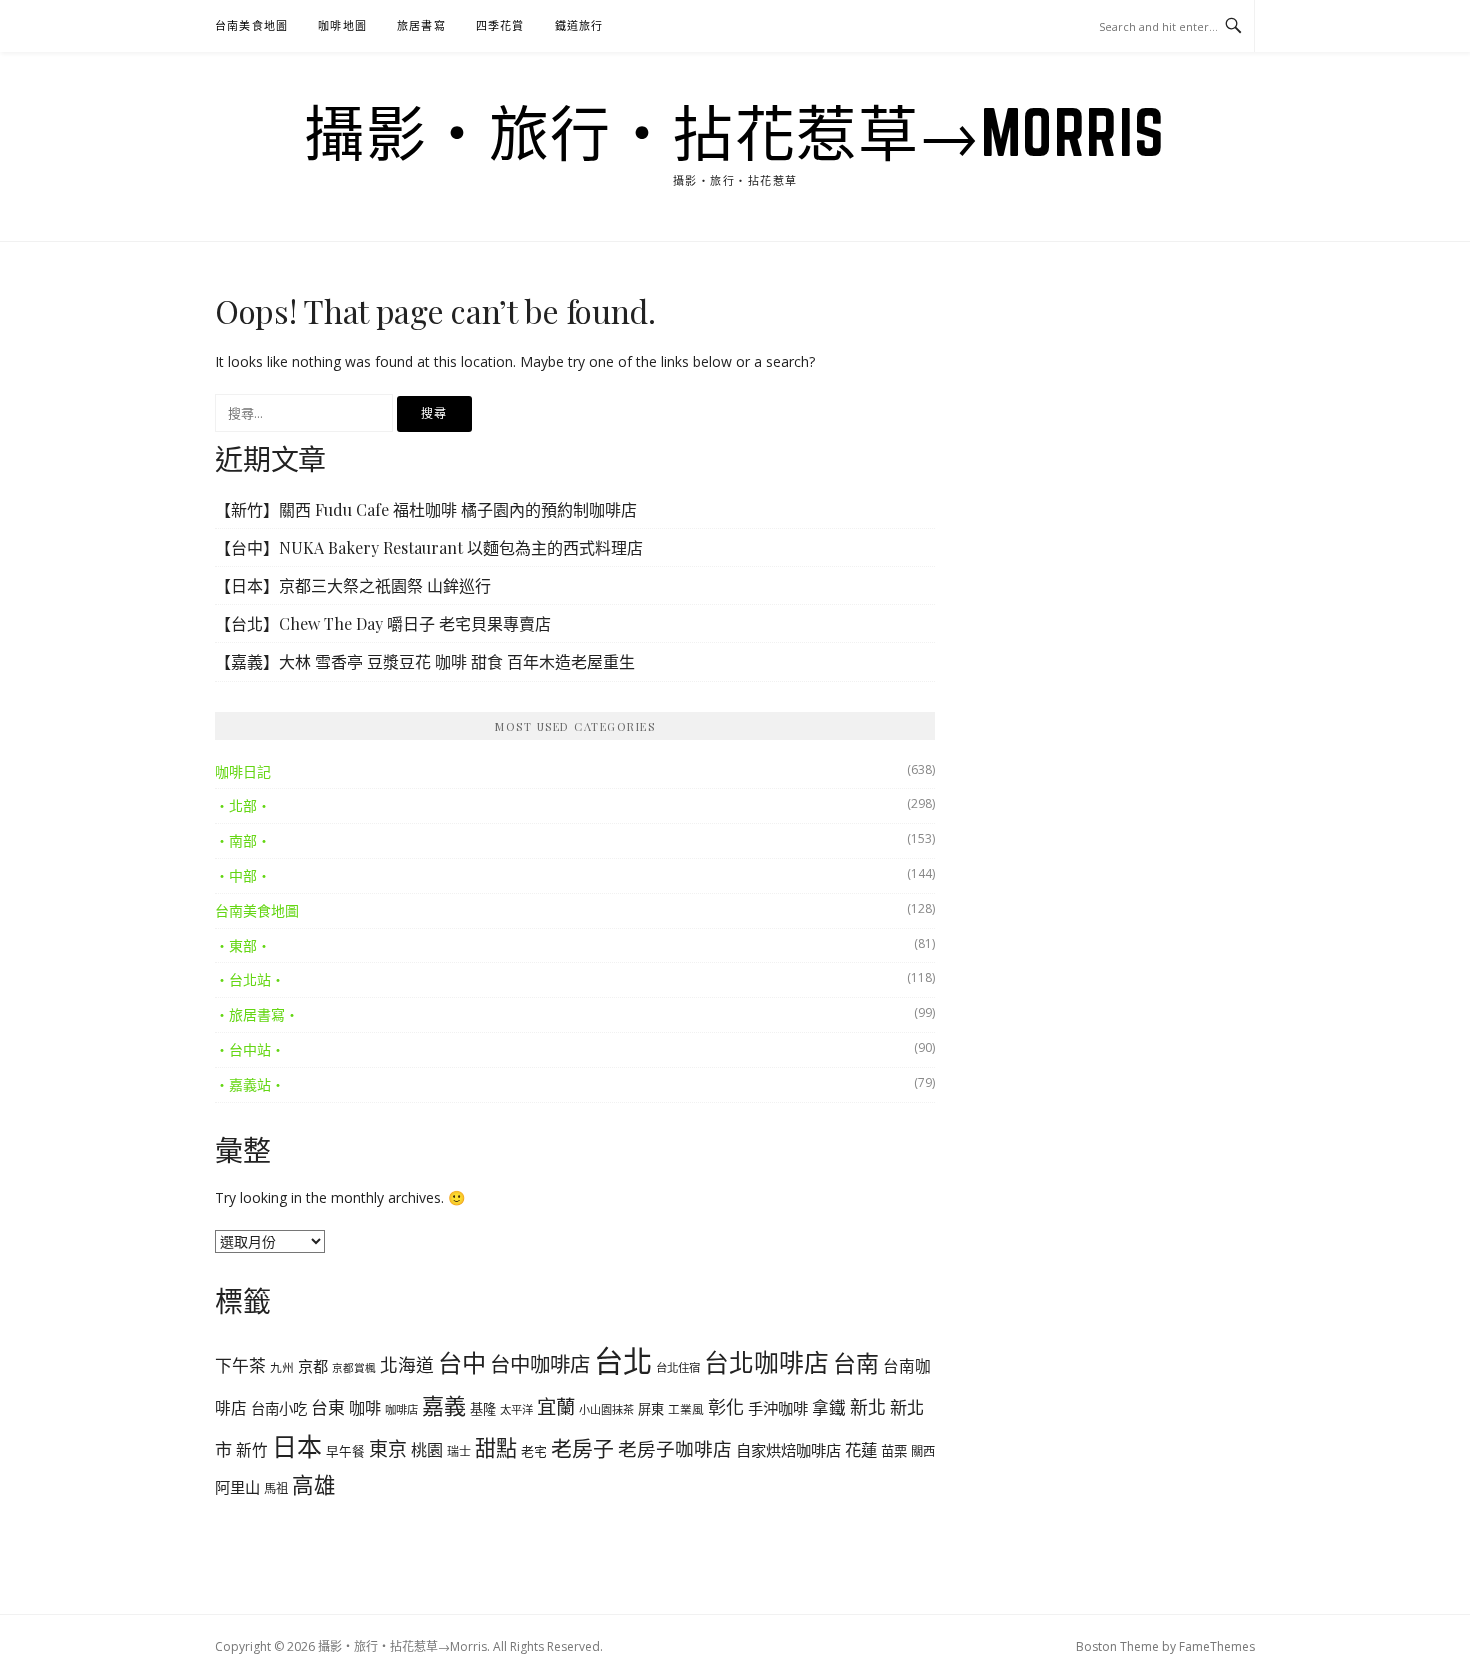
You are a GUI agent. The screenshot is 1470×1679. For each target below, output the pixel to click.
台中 (462, 1362)
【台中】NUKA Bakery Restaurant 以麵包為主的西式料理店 (429, 547)
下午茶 (240, 1365)
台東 (328, 1407)
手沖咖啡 (778, 1408)
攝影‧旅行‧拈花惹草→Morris (735, 132)
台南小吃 (279, 1408)
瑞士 (459, 1451)
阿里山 (237, 1487)
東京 (388, 1449)
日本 (297, 1446)
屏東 (651, 1409)
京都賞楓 (354, 1368)
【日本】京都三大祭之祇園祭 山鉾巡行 (353, 585)
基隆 (483, 1409)
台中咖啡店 (540, 1364)
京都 (313, 1366)
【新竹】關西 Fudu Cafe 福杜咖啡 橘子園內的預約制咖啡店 (426, 509)
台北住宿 (678, 1367)
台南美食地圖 (251, 25)
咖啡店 (401, 1409)
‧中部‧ (243, 875)
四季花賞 (500, 25)
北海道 (407, 1365)
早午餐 (345, 1451)
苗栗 (894, 1451)
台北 (623, 1361)
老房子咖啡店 (675, 1448)
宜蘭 (556, 1406)
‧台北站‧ (250, 979)
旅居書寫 (421, 25)
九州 (282, 1367)
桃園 (427, 1450)
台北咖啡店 (766, 1362)
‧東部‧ (243, 945)
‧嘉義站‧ (250, 1084)
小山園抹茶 (606, 1409)
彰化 (726, 1407)
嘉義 (444, 1405)
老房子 (582, 1448)
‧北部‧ (243, 805)
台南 (856, 1363)
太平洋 (516, 1409)
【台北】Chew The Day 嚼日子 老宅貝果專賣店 (383, 623)
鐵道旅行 (579, 25)
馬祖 (276, 1488)
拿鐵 (829, 1407)
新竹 (252, 1450)
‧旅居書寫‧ (257, 1014)
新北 (868, 1407)
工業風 (686, 1409)
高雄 (314, 1484)
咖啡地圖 (342, 25)
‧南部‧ (243, 840)
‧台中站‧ (250, 1049)
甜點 (496, 1448)
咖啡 (365, 1408)
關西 (923, 1451)
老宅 (534, 1451)
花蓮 (861, 1449)
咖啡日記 (243, 771)
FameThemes (1217, 1646)
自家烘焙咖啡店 (788, 1450)
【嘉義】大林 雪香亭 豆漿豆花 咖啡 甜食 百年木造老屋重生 (425, 661)
